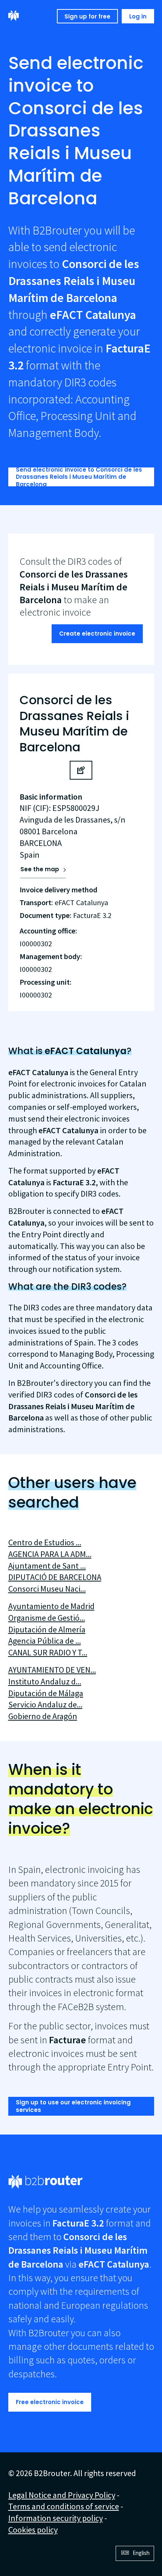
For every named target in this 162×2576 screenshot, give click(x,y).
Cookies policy (33, 2530)
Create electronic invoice (97, 634)
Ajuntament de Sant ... (47, 1566)
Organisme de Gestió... (47, 1618)
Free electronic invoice (50, 2402)
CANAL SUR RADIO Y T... (48, 1652)
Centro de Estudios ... (45, 1542)
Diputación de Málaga (46, 1693)
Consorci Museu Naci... (47, 1589)
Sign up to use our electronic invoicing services (73, 2106)
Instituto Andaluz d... (45, 1681)
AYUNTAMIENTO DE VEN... (52, 1670)
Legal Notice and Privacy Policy (62, 2495)
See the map (40, 869)
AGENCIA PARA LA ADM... (50, 1554)
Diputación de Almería (47, 1629)
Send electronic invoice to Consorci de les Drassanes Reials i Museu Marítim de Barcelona (79, 477)
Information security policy (56, 2518)
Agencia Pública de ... (45, 1641)
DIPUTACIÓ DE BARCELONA (55, 1577)
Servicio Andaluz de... (45, 1704)
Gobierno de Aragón (43, 1716)
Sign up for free (87, 16)
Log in (138, 16)
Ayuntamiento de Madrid (51, 1606)
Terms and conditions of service (64, 2506)
